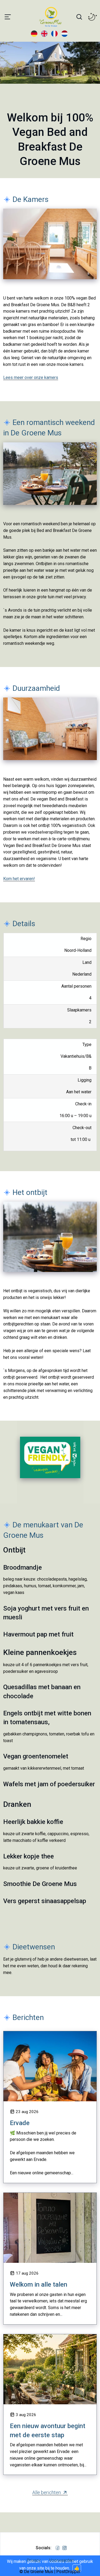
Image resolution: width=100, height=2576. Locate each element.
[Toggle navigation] (8, 17)
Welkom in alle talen (39, 2284)
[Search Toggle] (79, 17)
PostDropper (68, 2572)
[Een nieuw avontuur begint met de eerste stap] (50, 2369)
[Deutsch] (35, 33)
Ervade (20, 2123)
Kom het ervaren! (19, 879)
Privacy (34, 2560)
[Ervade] (50, 2066)
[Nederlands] (65, 33)
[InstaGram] (65, 2548)
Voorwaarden (61, 2560)
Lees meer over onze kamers (31, 377)
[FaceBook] (58, 2548)
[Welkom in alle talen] (50, 2228)
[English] (45, 33)
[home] (42, 17)
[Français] (55, 33)
